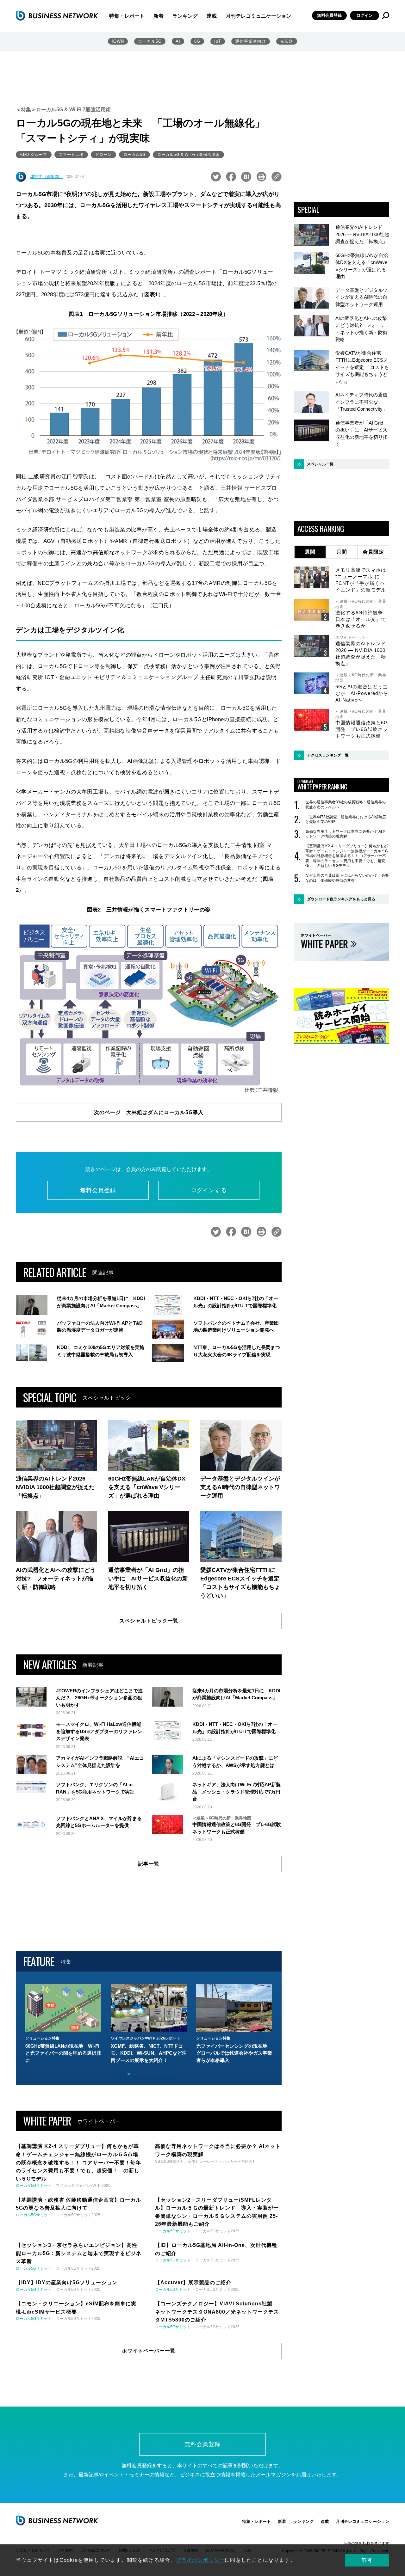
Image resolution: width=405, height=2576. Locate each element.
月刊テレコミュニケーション (259, 16)
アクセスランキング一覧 (328, 755)
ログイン (364, 15)
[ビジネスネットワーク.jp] (57, 15)
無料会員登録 (329, 15)
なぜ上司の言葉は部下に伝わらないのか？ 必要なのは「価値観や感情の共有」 (347, 878)
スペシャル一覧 (320, 464)
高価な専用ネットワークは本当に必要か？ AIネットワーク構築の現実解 (346, 834)
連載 (212, 16)
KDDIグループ (34, 155)
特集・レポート (127, 16)
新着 (159, 16)
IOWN (118, 41)
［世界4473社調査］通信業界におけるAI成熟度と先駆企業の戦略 (346, 819)
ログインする (209, 1190)
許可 (367, 2560)
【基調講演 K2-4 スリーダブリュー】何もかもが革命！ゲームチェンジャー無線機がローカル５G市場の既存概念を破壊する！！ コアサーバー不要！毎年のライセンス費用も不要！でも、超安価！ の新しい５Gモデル (347, 856)
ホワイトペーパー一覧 (149, 2351)
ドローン (103, 155)
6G (197, 41)
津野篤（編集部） (47, 177)
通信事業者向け (251, 41)
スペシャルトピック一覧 (149, 1621)
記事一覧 (149, 1864)
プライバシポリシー (200, 2560)
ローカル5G (150, 41)
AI (178, 41)
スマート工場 (71, 155)
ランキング (185, 16)
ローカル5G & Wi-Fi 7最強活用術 (188, 155)
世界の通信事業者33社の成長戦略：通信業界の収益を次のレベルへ (346, 805)
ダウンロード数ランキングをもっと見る (341, 899)
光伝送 (287, 41)
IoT (218, 41)
